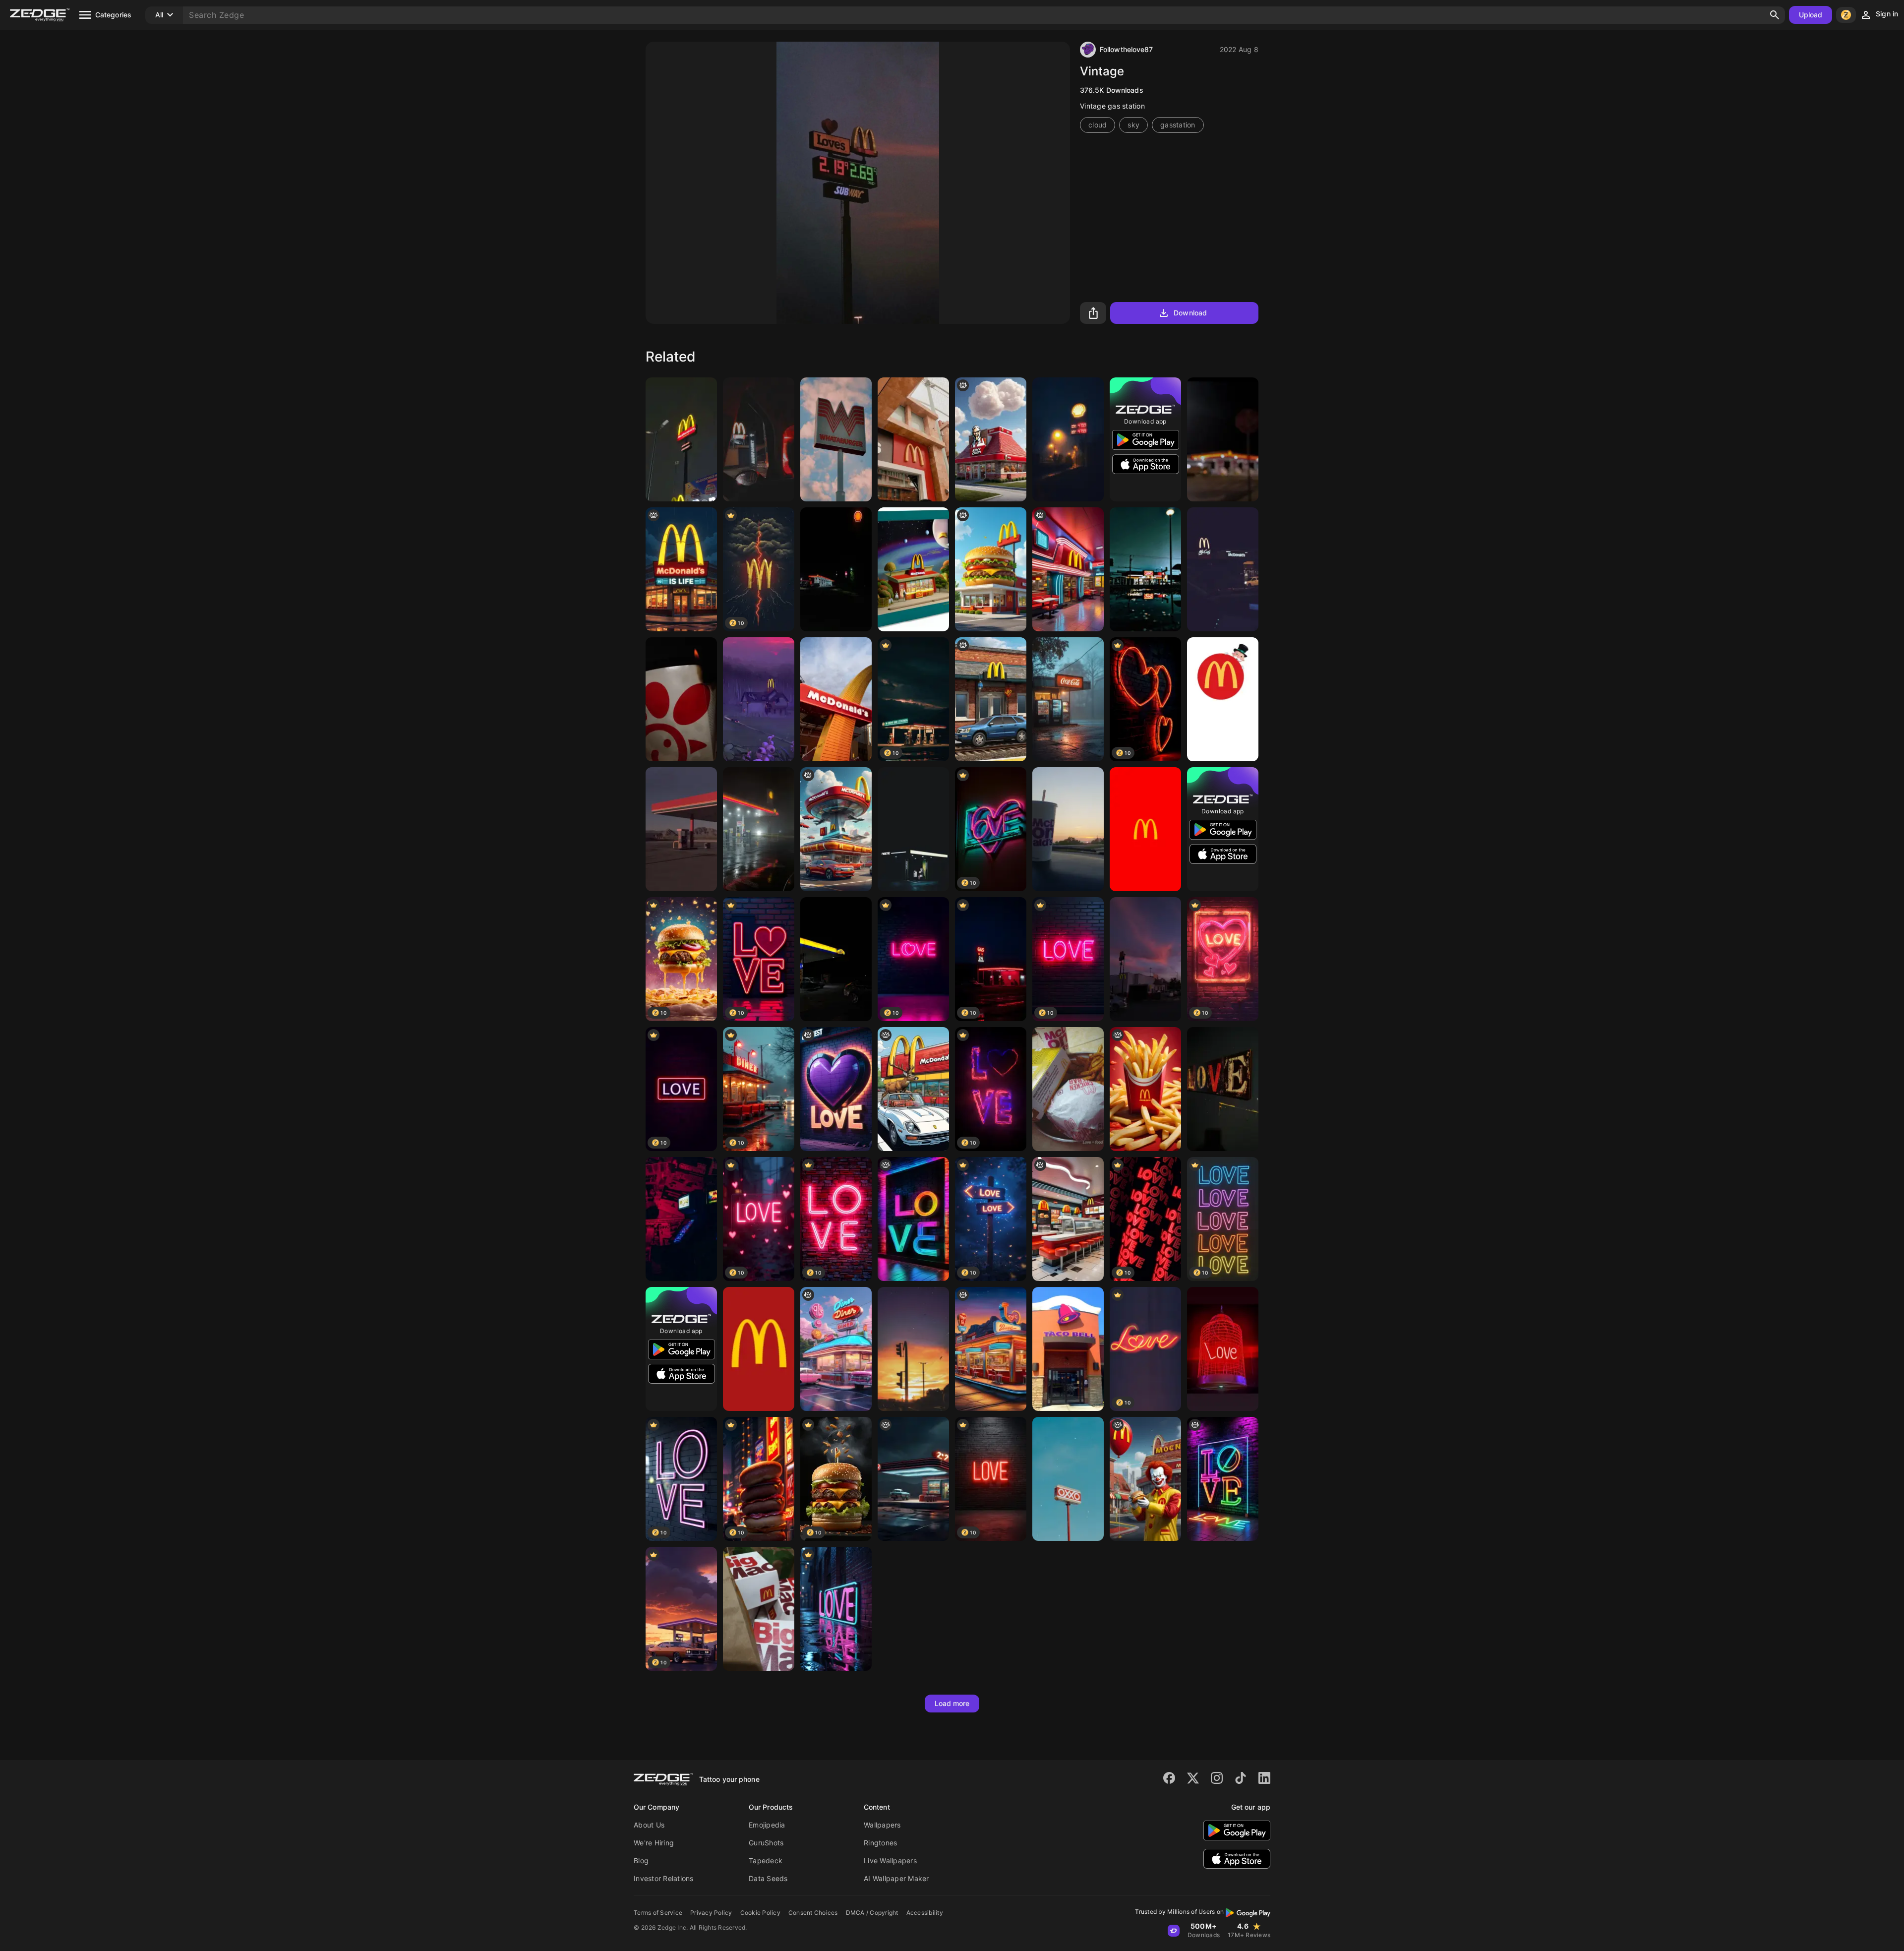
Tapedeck (766, 1860)
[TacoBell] (1068, 1349)
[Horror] (759, 699)
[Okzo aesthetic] (1145, 569)
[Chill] (1223, 439)
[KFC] (991, 439)
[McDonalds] (836, 699)
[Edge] (681, 829)
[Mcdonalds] (759, 439)
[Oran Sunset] (913, 1349)
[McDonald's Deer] (913, 1089)
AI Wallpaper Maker (896, 1878)
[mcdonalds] (1068, 1089)
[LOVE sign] (1223, 1479)
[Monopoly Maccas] (1223, 699)
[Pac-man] (681, 1219)
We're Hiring (654, 1843)
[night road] (1068, 439)
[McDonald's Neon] (1068, 569)
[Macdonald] (913, 439)
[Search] (1775, 15)
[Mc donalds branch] (1223, 569)
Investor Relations (664, 1878)
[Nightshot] (836, 959)
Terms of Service (658, 1913)
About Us (649, 1825)
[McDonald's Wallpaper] (1068, 1219)
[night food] (991, 1349)
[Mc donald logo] (759, 1349)
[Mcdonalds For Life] (681, 569)
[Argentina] (836, 569)
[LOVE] (1223, 1089)
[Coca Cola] (1068, 699)
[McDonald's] (681, 439)
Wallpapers (882, 1825)
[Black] (913, 829)
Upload (1811, 15)
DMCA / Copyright (872, 1913)
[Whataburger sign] (836, 439)
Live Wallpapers (890, 1860)
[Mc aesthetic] (913, 569)
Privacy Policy (711, 1913)
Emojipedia (767, 1825)
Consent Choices (813, 1913)
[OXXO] (1068, 1479)
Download (1190, 313)
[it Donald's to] (1145, 1479)
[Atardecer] (1145, 959)
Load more (952, 1703)
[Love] (1223, 1349)
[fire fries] (681, 699)
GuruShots (766, 1843)
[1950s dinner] (913, 1479)
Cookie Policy (760, 1913)
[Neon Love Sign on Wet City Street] (836, 1609)
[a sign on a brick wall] (836, 1089)
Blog (641, 1860)
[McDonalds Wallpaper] (1145, 829)
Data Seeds (768, 1878)
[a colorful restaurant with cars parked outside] (836, 1349)
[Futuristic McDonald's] (836, 829)
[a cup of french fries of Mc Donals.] (1145, 1089)
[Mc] (759, 1609)
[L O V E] (913, 1219)
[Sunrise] (1068, 829)
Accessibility (925, 1913)
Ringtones (880, 1843)
